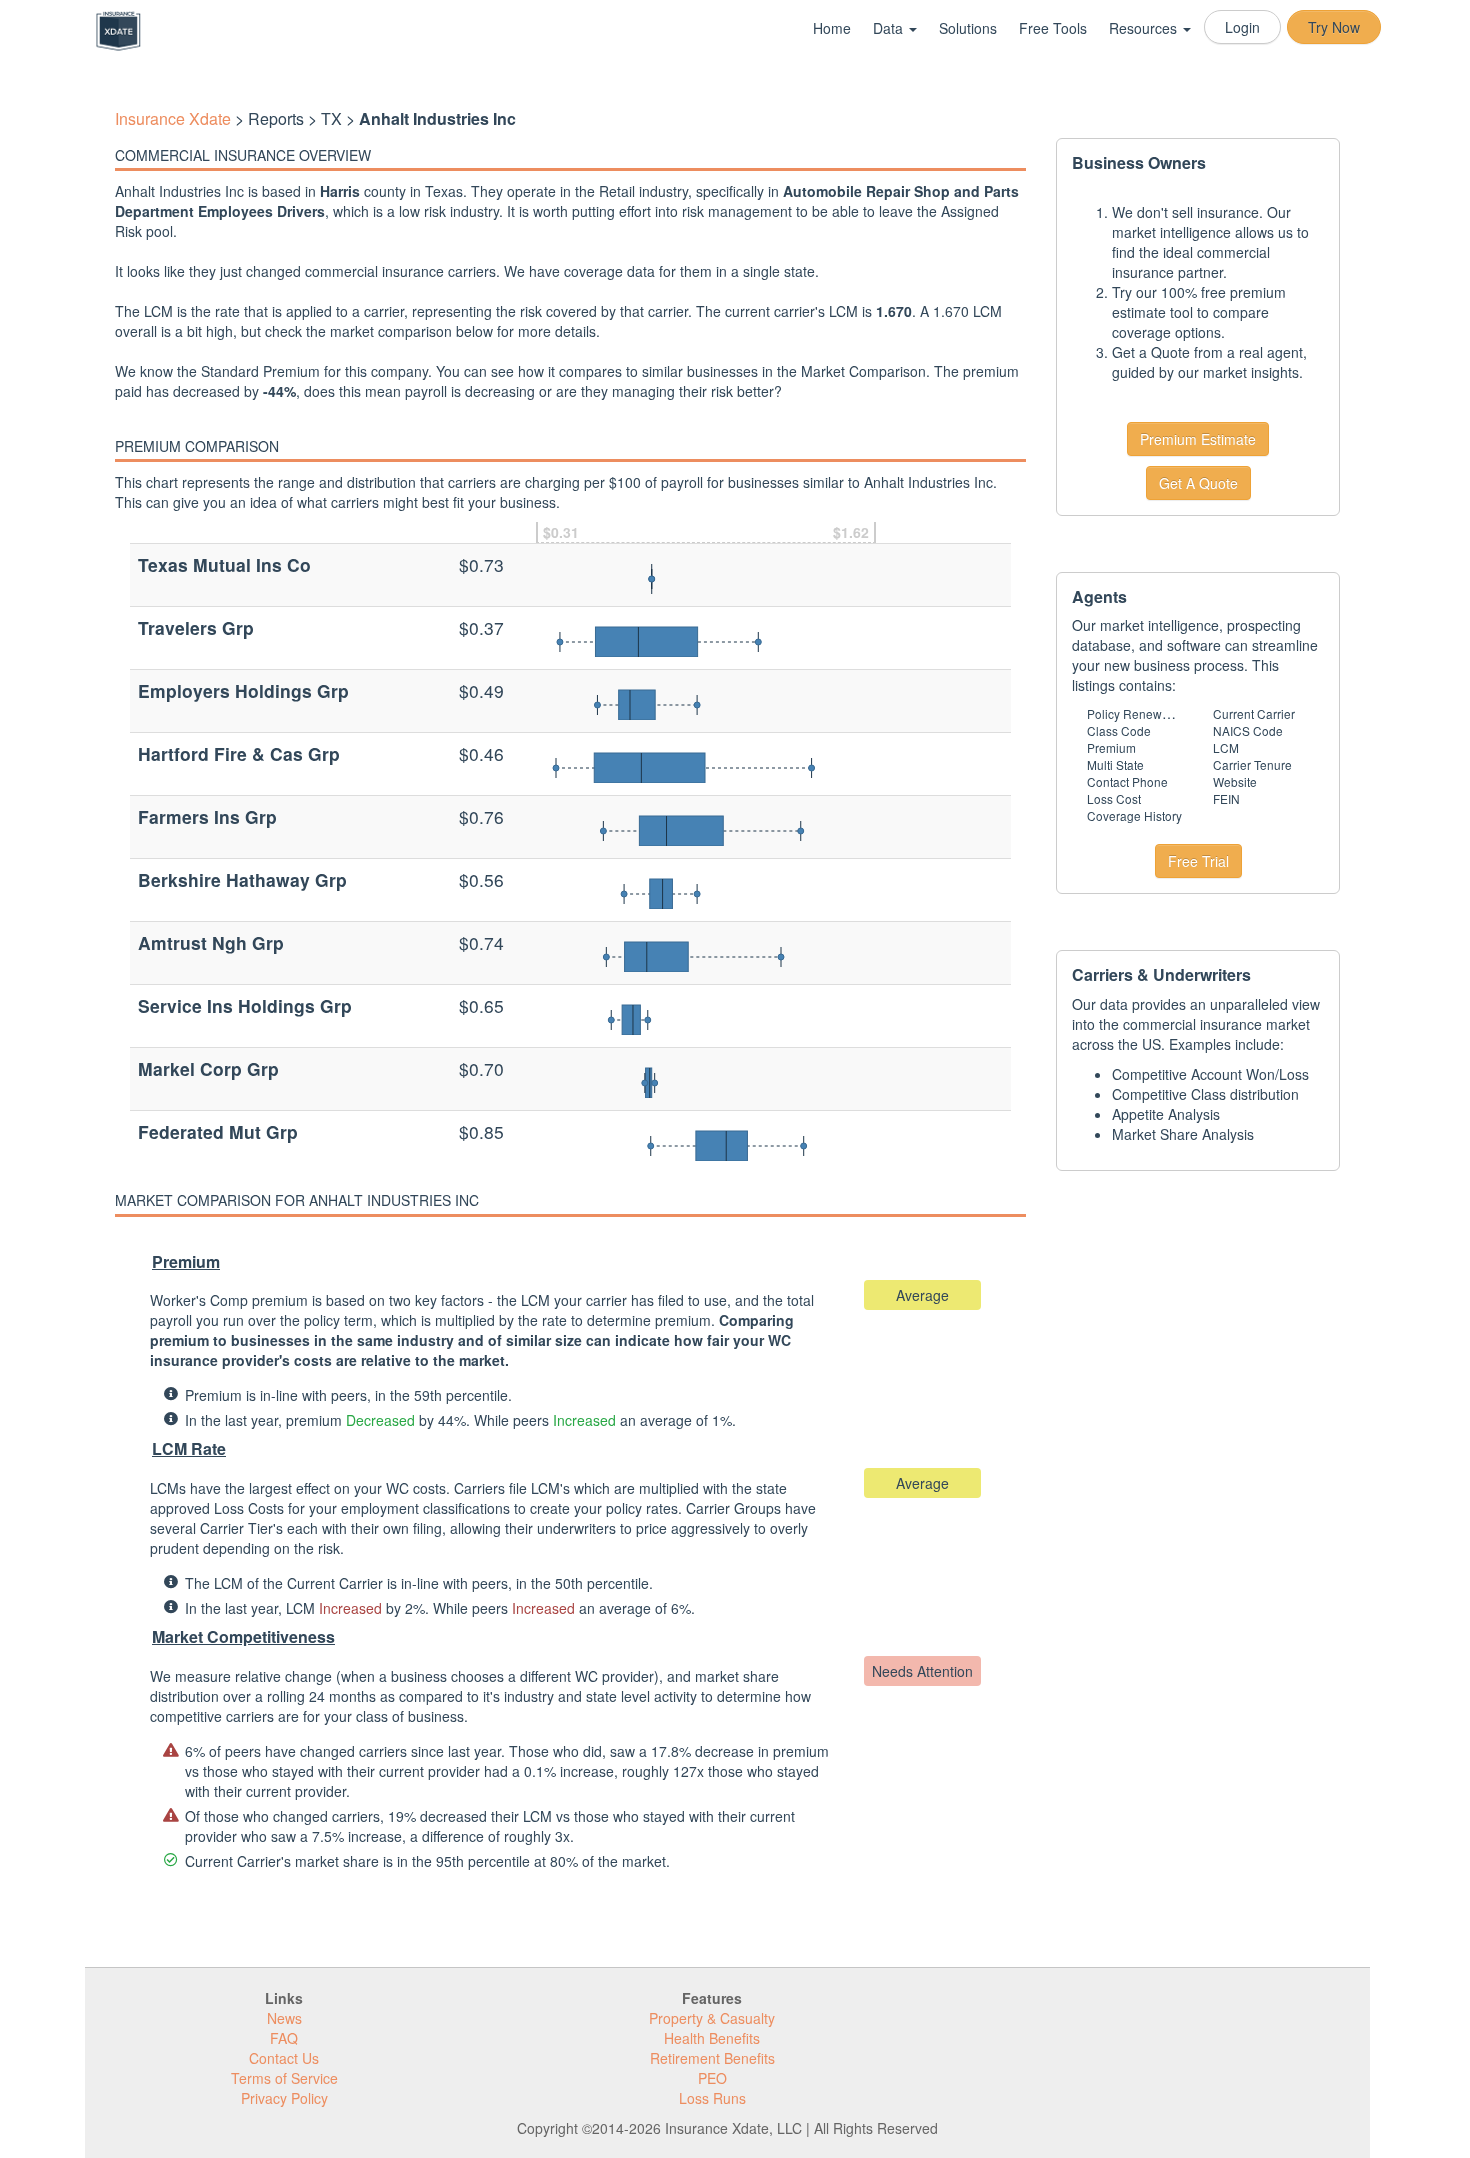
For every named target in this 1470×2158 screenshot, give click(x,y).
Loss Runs (712, 2098)
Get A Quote (1198, 483)
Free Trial (1198, 861)
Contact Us (284, 2058)
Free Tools (1053, 28)
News (284, 2018)
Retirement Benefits (712, 2058)
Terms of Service (284, 2078)
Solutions (968, 28)
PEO (712, 2078)
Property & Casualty (712, 2018)
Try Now (1334, 27)
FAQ (284, 2038)
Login (1242, 27)
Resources (1145, 28)
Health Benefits (712, 2038)
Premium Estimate (1198, 439)
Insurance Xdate (173, 118)
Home (832, 28)
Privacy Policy (284, 2098)
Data (890, 28)
